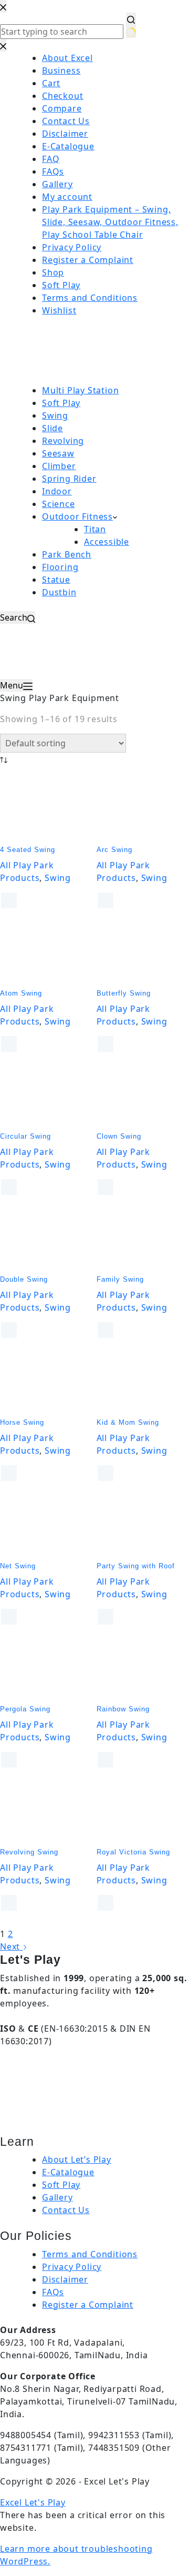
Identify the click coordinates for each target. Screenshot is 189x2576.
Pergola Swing (25, 1709)
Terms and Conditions (90, 2254)
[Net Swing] (46, 1524)
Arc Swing (114, 850)
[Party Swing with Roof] (143, 1524)
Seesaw (58, 453)
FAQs (53, 2292)
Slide (52, 428)
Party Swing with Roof (136, 1566)
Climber (59, 466)
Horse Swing (22, 1422)
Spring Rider (69, 479)
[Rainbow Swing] (143, 1668)
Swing (55, 415)
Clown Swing (119, 1136)
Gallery (57, 2197)
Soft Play (61, 403)
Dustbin (59, 592)
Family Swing (120, 1279)
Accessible (107, 542)
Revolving (63, 441)
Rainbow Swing (123, 1709)
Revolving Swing (29, 1852)
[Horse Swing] (46, 1381)
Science (59, 504)
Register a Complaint (88, 2305)
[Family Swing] (143, 1238)
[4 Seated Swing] (46, 808)
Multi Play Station (80, 390)
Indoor (57, 491)
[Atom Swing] (46, 951)
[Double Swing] (46, 1238)
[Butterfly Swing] (143, 951)
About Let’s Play (77, 2159)
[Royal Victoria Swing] (143, 1811)
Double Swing (24, 1279)
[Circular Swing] (46, 1095)
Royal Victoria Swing (133, 1852)
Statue (56, 580)
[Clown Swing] (143, 1095)
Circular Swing (25, 1136)
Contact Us (66, 2210)
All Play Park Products (27, 871)
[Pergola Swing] (46, 1668)
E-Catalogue (68, 2172)
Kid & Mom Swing (128, 1422)
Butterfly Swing (124, 993)
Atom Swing (21, 993)
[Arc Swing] (143, 808)
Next (11, 1946)
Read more (9, 900)
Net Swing (18, 1566)
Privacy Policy (72, 2267)
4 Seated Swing (28, 850)
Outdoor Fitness (77, 516)
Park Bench (67, 554)
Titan (95, 529)
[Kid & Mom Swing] (143, 1381)
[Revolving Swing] (46, 1811)
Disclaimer (65, 2279)
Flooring (60, 567)
